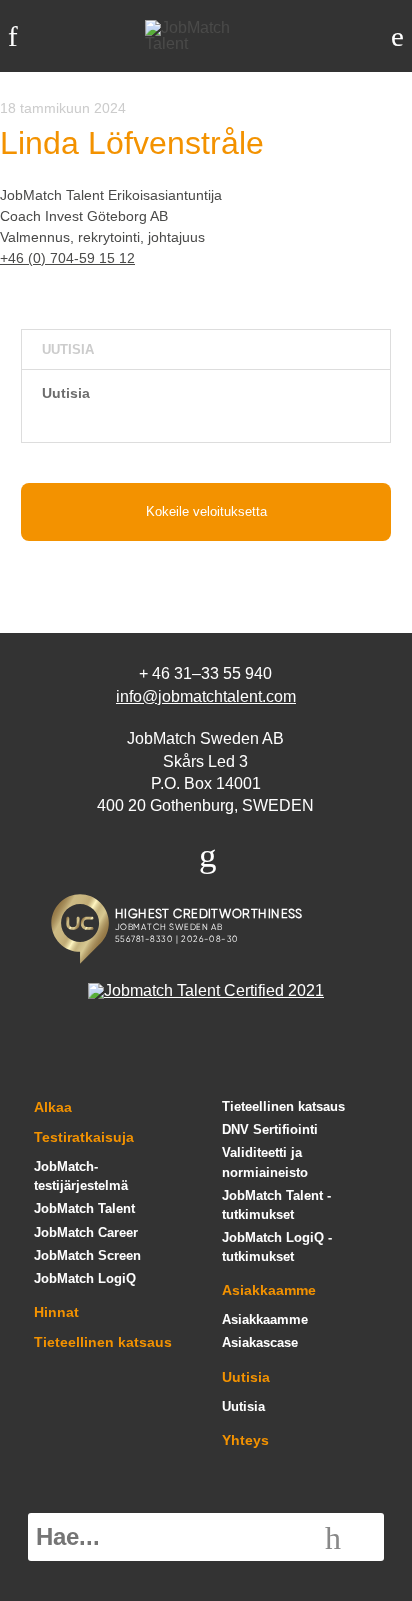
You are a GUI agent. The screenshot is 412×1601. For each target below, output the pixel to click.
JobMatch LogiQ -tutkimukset (277, 1247)
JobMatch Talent (84, 1208)
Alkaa (53, 1107)
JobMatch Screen (87, 1255)
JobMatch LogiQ (85, 1278)
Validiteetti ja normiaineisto (265, 1162)
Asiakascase (260, 1342)
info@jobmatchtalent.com (206, 696)
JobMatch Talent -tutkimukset (276, 1205)
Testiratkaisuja (84, 1137)
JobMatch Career (86, 1232)
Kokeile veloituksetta (206, 511)
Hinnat (56, 1312)
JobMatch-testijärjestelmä (81, 1176)
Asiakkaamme (269, 1290)
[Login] (397, 36)
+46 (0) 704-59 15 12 (67, 258)
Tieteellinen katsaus (103, 1342)
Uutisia (66, 393)
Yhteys (245, 1440)
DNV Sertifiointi (270, 1129)
